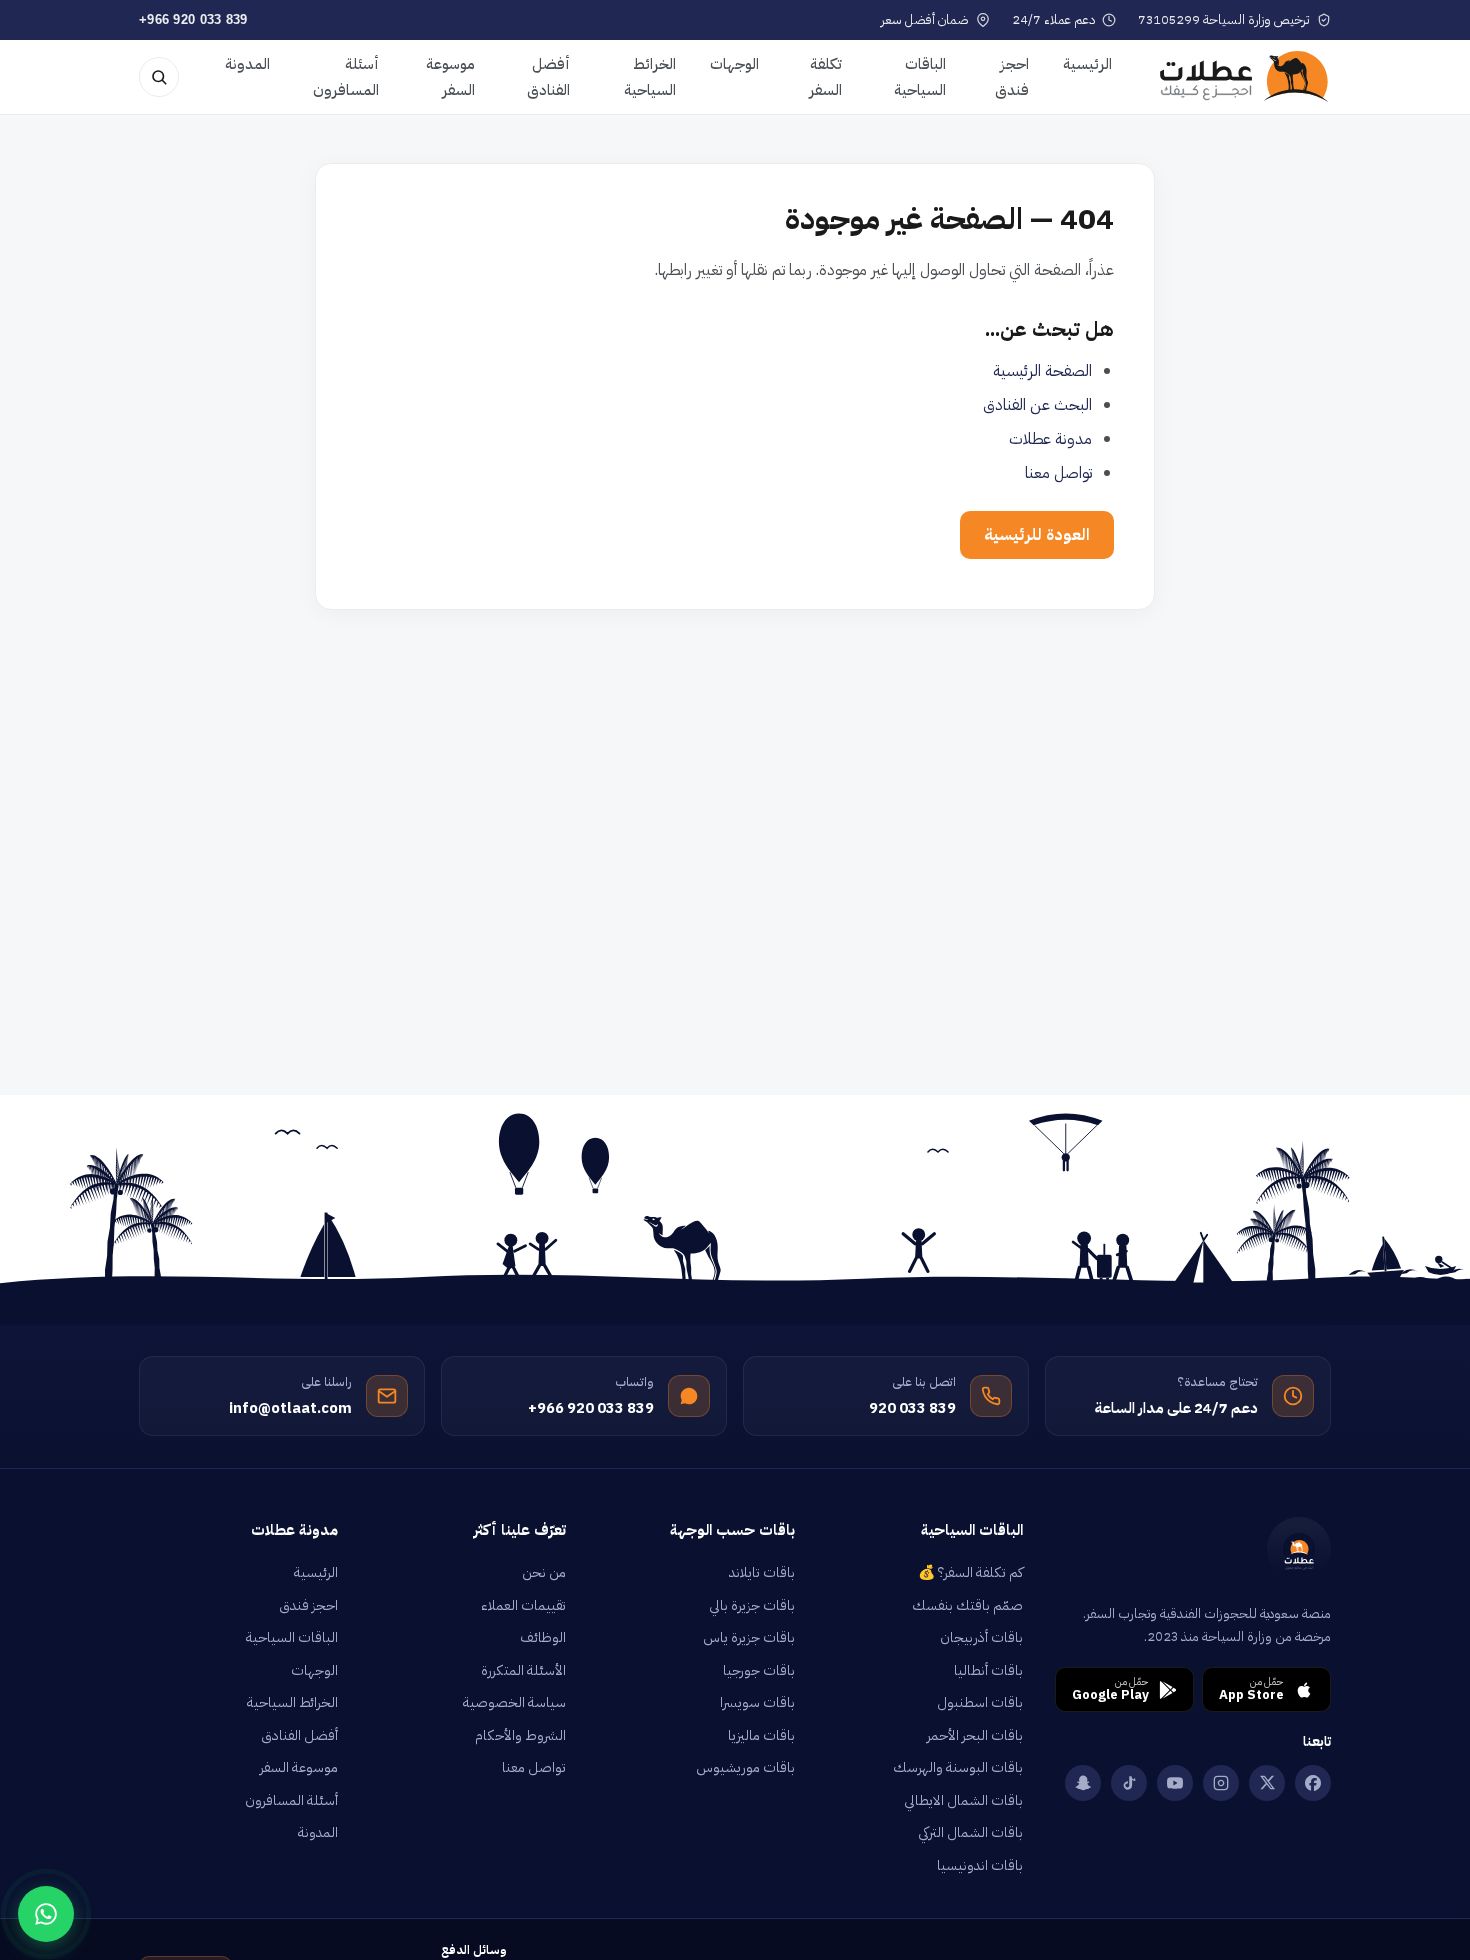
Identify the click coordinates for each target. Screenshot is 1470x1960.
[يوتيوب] (1175, 1783)
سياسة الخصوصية (514, 1702)
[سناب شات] (1083, 1783)
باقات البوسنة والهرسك (958, 1767)
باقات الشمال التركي (970, 1832)
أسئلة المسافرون (346, 77)
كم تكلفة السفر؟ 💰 (970, 1572)
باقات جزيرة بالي (752, 1605)
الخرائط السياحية (650, 77)
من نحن (544, 1572)
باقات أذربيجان (981, 1637)
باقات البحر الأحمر (975, 1735)
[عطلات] (1244, 77)
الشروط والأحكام (520, 1735)
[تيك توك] (1129, 1783)
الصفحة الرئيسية (1042, 371)
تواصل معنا (1058, 473)
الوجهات (734, 64)
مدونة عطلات (1050, 439)
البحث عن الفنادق (1037, 405)
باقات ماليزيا (761, 1735)
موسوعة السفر (450, 77)
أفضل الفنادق (548, 77)
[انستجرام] (1221, 1783)
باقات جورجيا (759, 1670)
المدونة (247, 64)
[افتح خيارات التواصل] (46, 1914)
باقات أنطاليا (988, 1670)
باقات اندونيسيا (980, 1865)
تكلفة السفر (825, 77)
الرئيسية (1087, 64)
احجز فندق (1012, 77)
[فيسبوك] (1313, 1783)
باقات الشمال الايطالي (963, 1800)
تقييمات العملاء (523, 1605)
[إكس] (1267, 1783)
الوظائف (543, 1637)
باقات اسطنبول (980, 1702)
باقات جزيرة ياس (749, 1637)
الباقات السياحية (920, 77)
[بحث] (159, 77)
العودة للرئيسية (1037, 535)
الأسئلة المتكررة (523, 1670)
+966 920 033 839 (193, 19)
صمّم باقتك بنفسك (967, 1605)
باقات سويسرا (757, 1702)
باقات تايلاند (762, 1572)
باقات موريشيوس (745, 1767)
